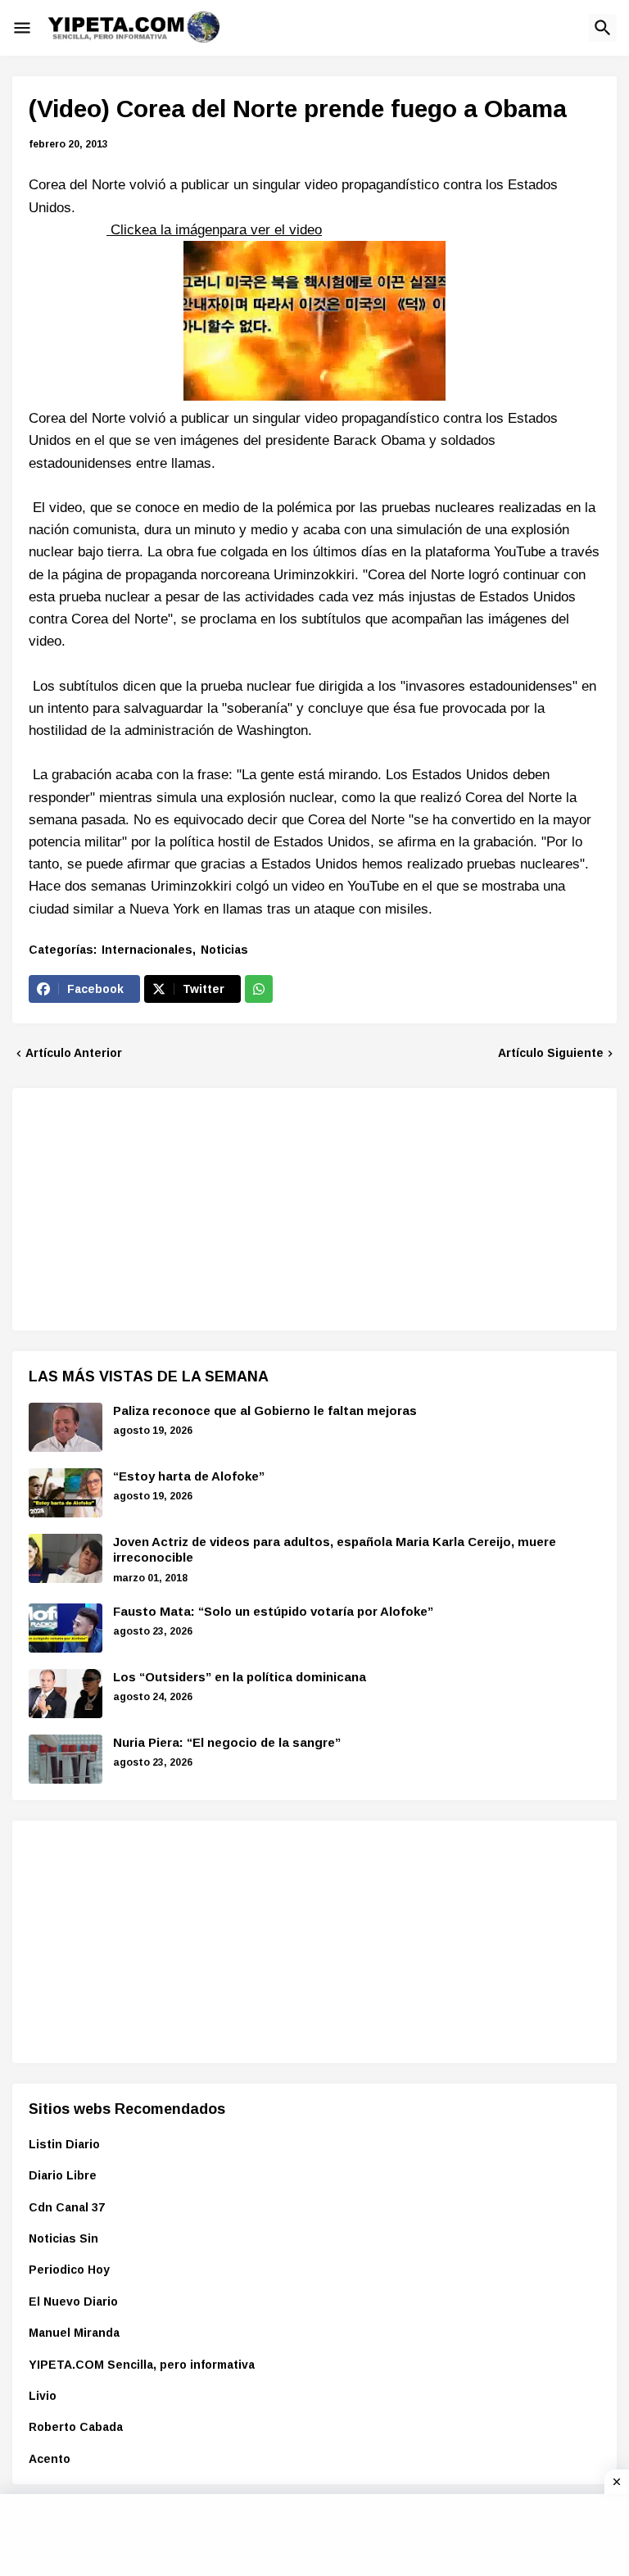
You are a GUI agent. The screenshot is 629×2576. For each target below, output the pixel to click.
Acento (50, 2459)
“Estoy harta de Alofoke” (189, 1476)
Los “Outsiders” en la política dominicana (240, 1677)
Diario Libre (63, 2175)
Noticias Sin (63, 2238)
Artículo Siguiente (551, 1053)
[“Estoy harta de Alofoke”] (66, 1493)
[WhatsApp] (259, 989)
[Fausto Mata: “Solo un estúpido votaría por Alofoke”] (66, 1628)
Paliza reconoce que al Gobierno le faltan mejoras (265, 1410)
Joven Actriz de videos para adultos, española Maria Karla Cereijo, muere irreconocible (335, 1550)
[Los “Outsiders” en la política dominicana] (66, 1694)
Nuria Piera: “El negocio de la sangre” (227, 1742)
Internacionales (147, 950)
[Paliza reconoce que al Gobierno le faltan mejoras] (66, 1427)
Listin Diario (64, 2144)
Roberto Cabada (76, 2427)
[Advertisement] (152, 1207)
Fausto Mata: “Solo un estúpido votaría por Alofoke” (273, 1611)
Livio (43, 2396)
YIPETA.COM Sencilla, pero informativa (142, 2365)
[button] (22, 28)
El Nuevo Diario (73, 2302)
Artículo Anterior (74, 1053)
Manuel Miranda (74, 2333)
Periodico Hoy (69, 2270)
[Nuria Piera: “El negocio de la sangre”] (66, 1759)
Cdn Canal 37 (67, 2207)
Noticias (224, 950)
